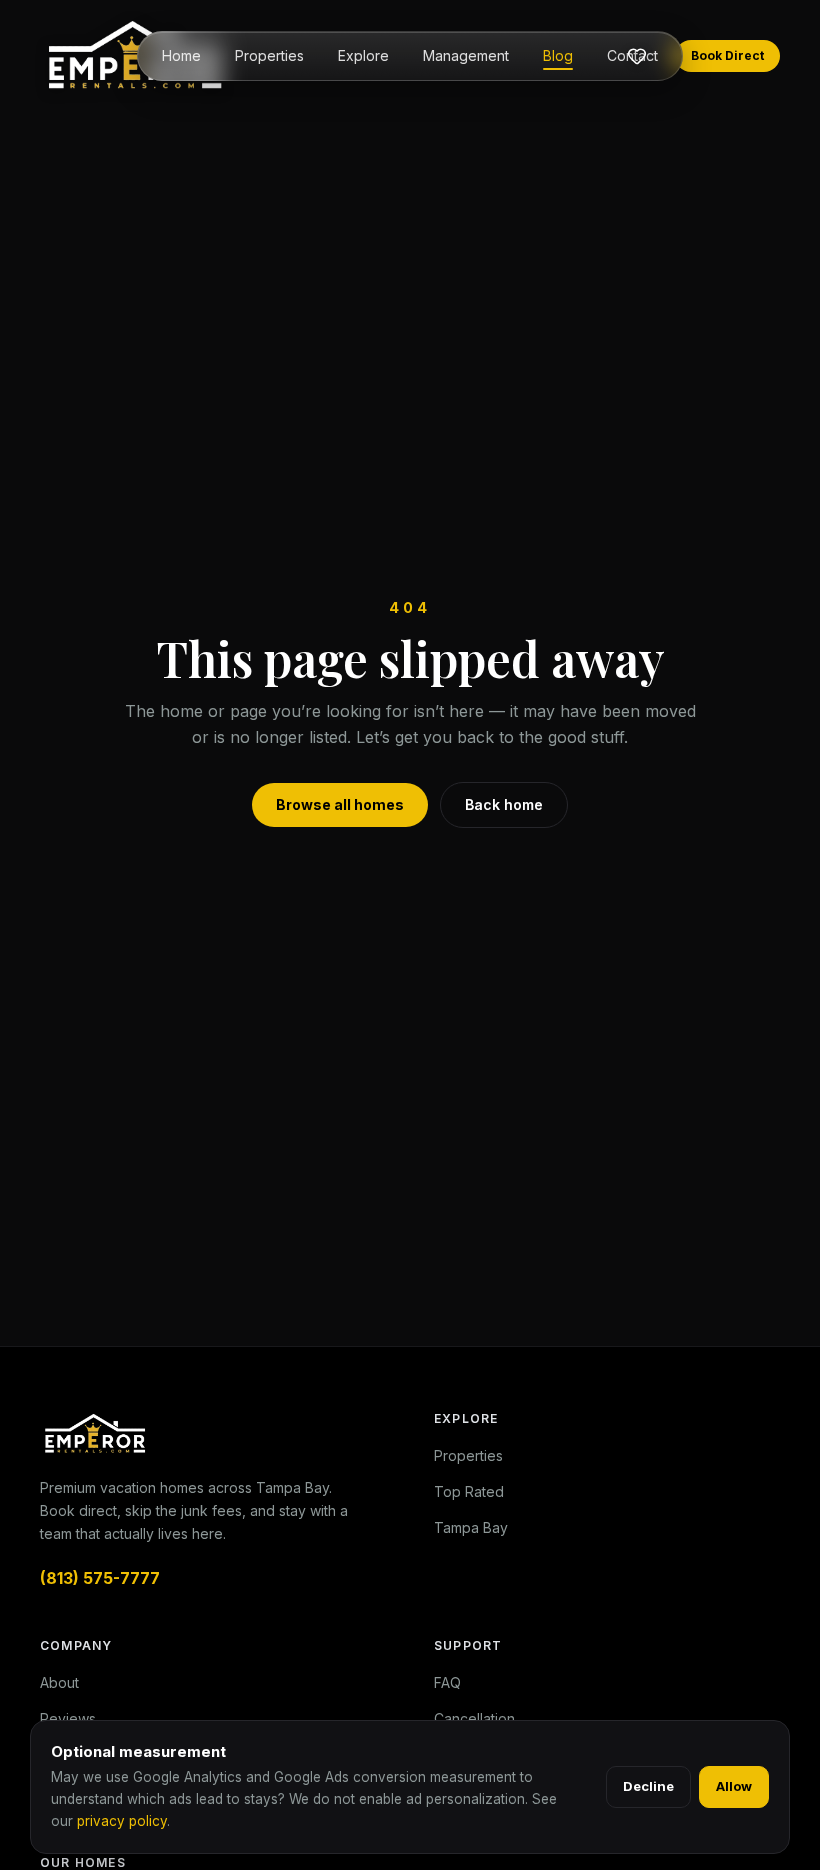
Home (181, 55)
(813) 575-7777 (100, 1578)
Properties (269, 55)
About (59, 1682)
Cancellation (474, 1718)
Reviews (68, 1718)
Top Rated (469, 1491)
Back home (504, 804)
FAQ (447, 1682)
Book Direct (727, 55)
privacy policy (122, 1821)
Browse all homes (340, 804)
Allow (734, 1786)
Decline (648, 1786)
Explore (363, 55)
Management (466, 55)
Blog (558, 55)
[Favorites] (637, 56)
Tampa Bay (471, 1527)
